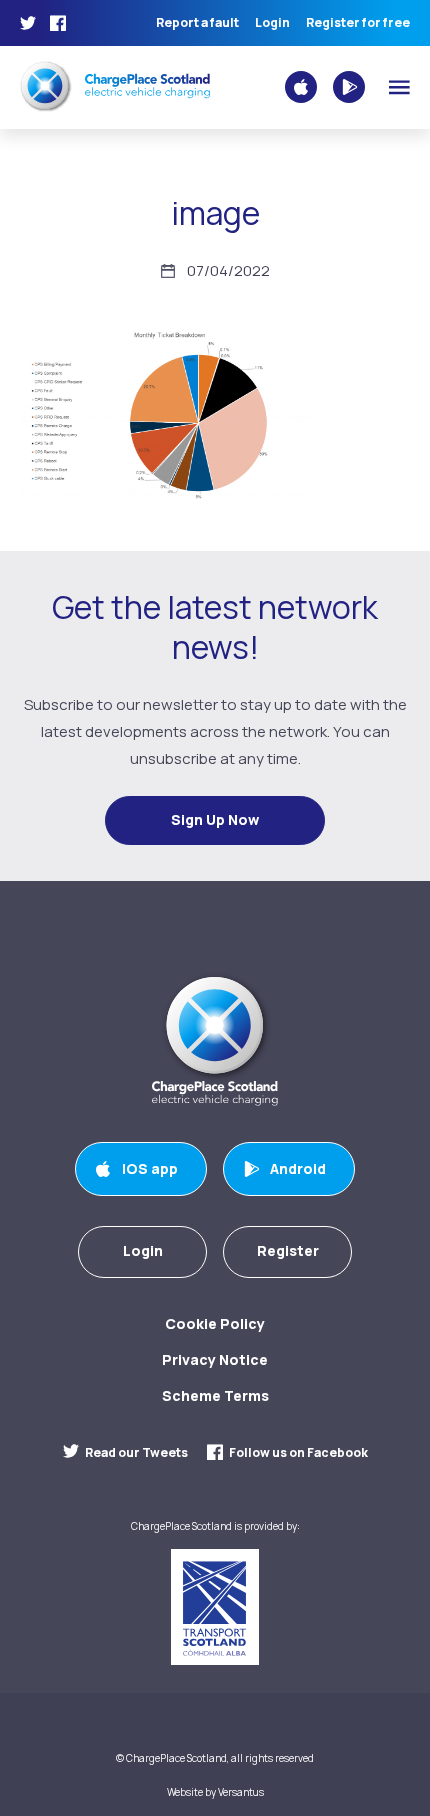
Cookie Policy (215, 1323)
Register (288, 1250)
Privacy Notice (215, 1359)
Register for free (358, 23)
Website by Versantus (215, 1792)
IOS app (150, 1168)
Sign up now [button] (215, 819)
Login (272, 23)
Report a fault (197, 23)
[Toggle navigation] (399, 87)
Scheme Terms (215, 1395)
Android (298, 1168)
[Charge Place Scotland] (115, 85)
